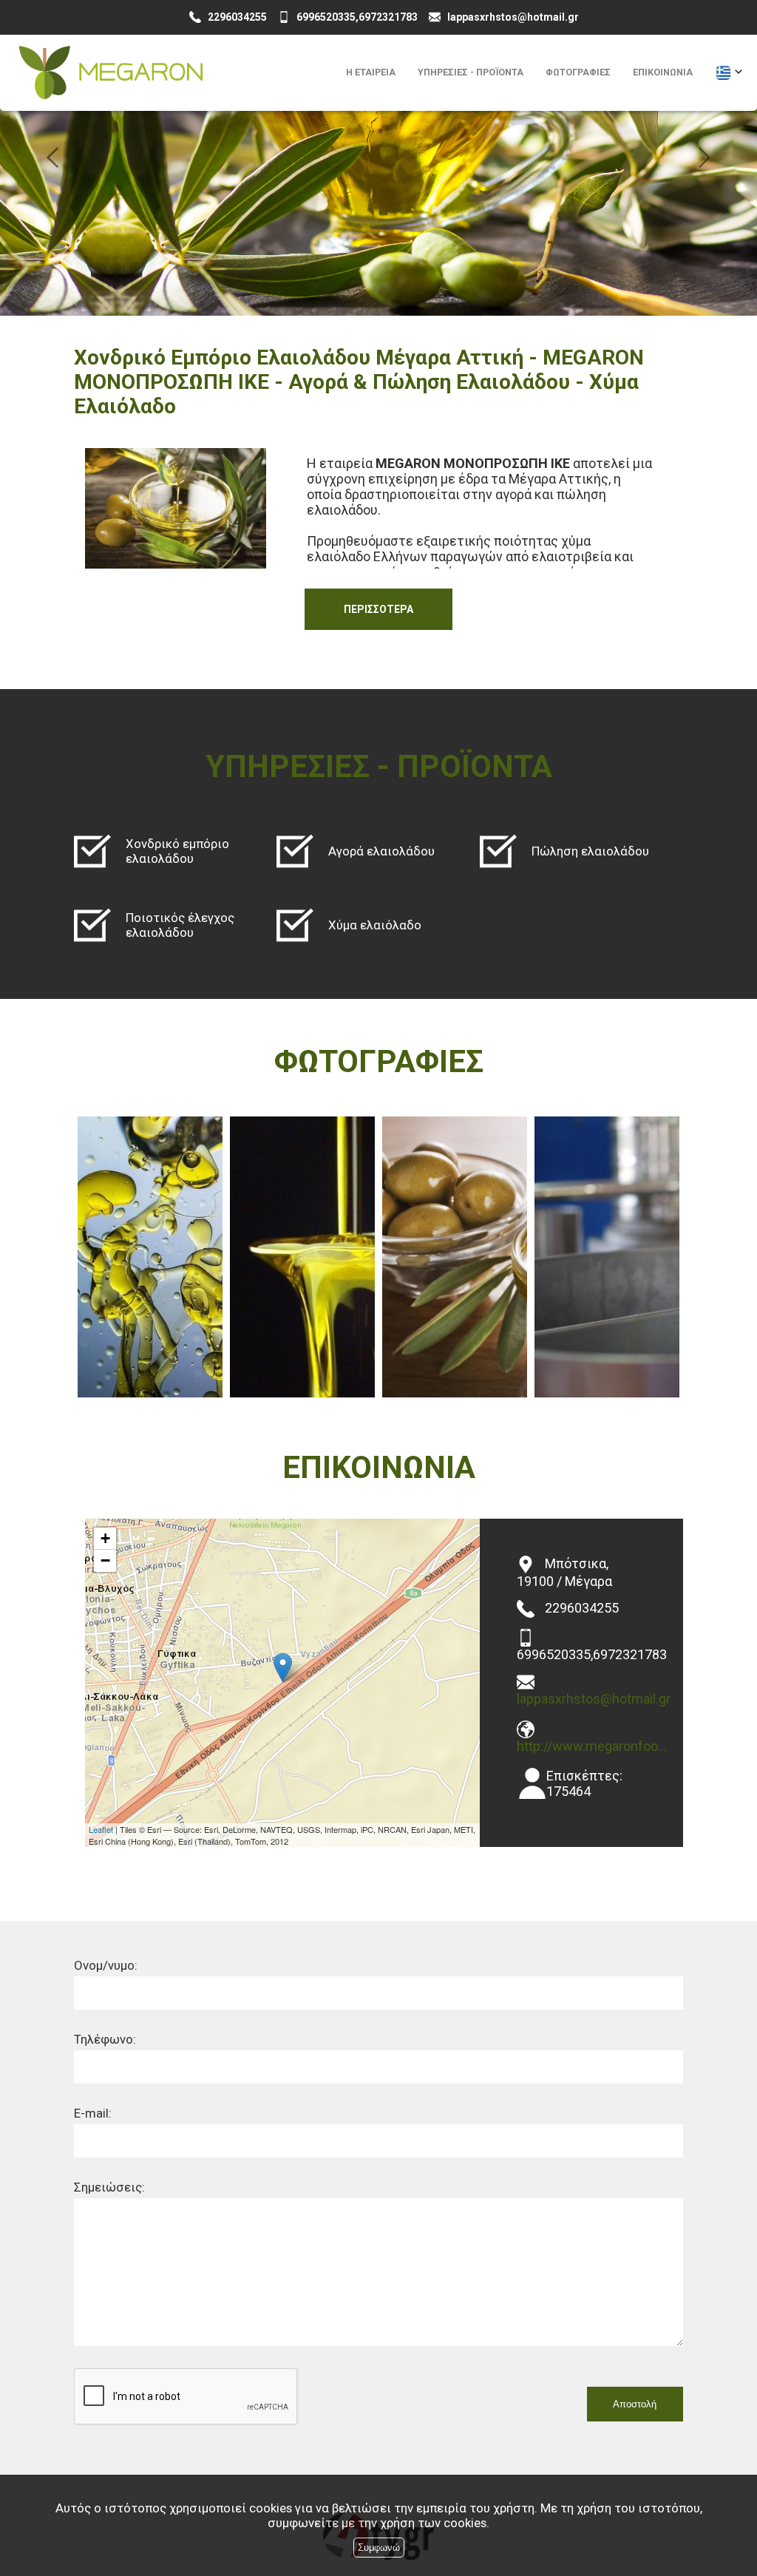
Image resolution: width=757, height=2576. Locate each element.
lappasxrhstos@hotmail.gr (594, 1699)
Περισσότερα (378, 609)
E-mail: (93, 2113)
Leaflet (101, 1829)
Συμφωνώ (379, 2548)
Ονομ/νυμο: (106, 1965)
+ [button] (105, 1538)
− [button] (105, 1560)
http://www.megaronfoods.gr (594, 1746)
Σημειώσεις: (109, 2187)
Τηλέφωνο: (105, 2039)
